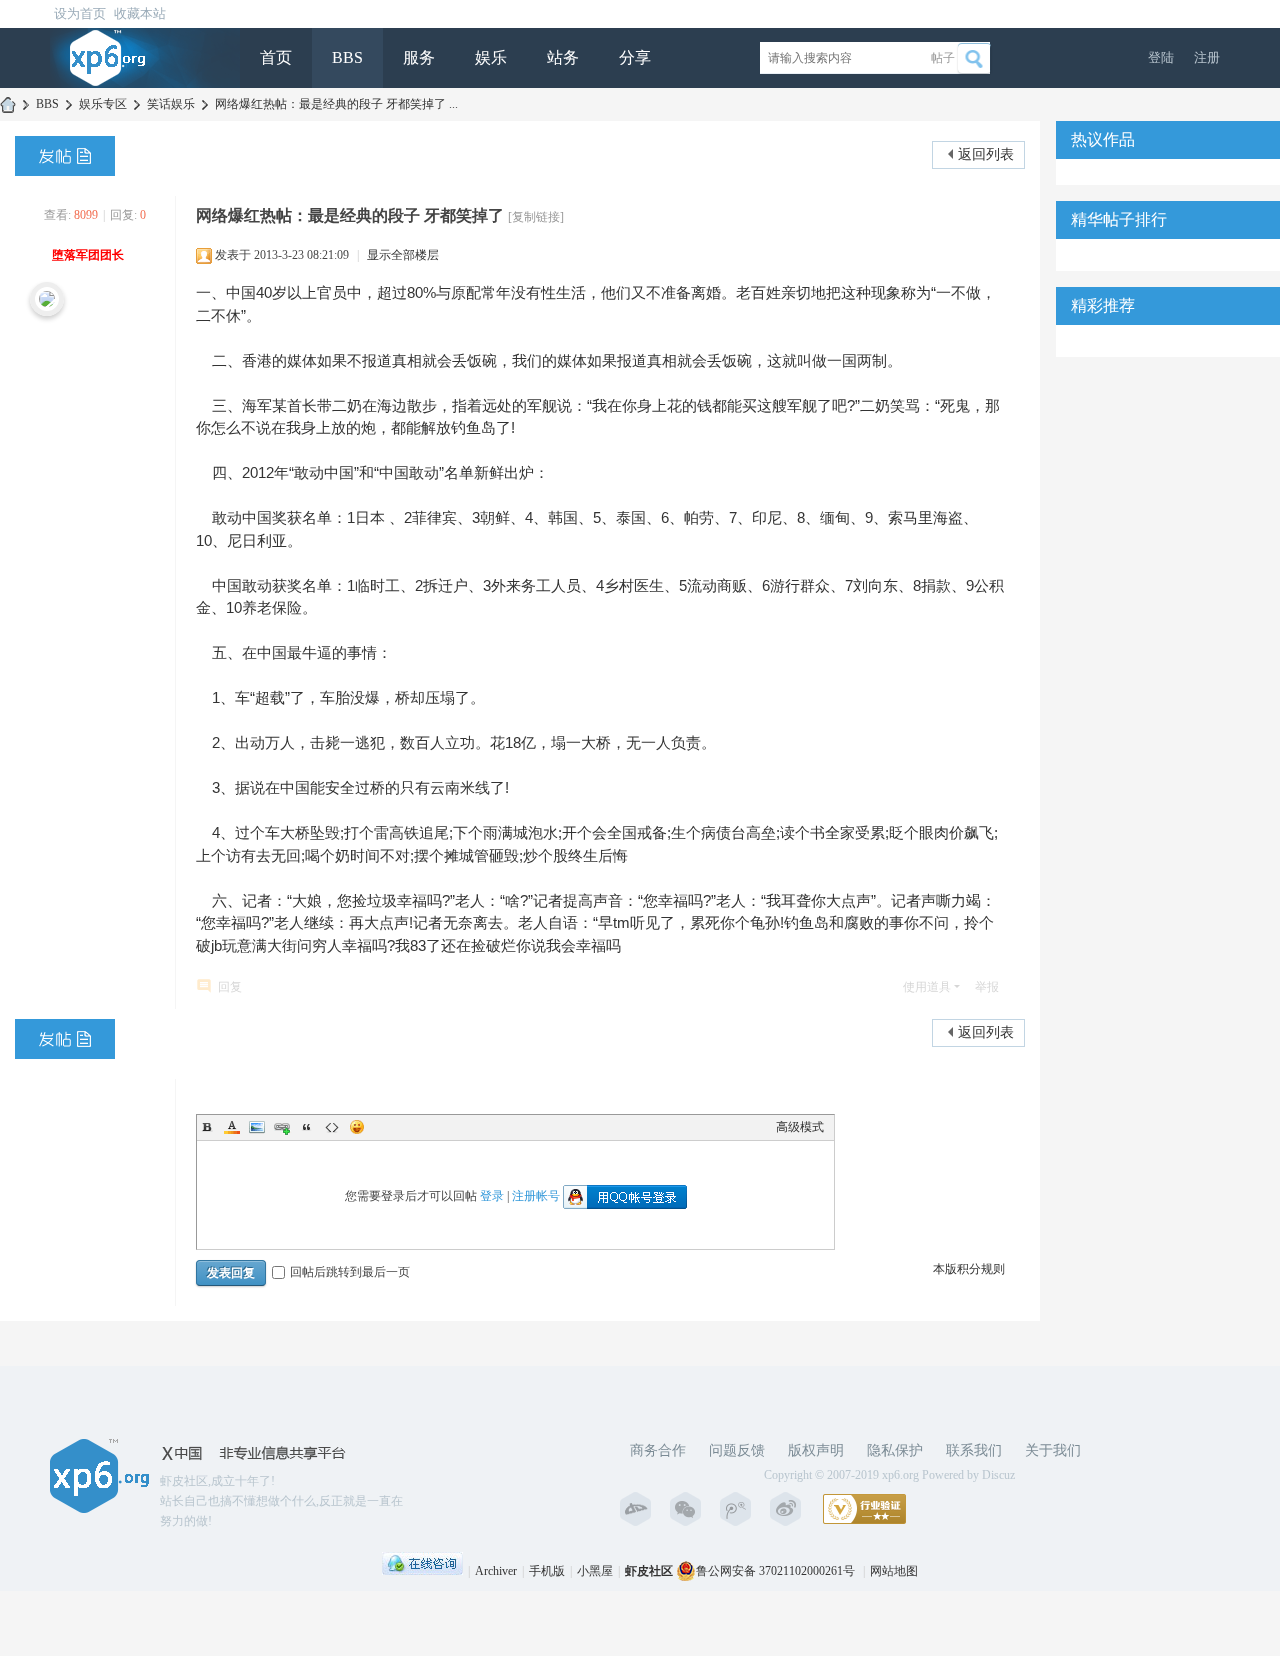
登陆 (1161, 57)
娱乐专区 (103, 104)
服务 (419, 57)
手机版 (547, 1571)
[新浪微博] (790, 1509)
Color (232, 1127)
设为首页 (80, 13)
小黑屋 (595, 1571)
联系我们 (974, 1450)
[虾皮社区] (107, 57)
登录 (492, 1195)
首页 (276, 57)
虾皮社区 (649, 1571)
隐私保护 (895, 1450)
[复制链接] (536, 217)
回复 (230, 987)
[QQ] (422, 1571)
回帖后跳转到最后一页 (350, 1272)
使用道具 (927, 987)
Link (282, 1127)
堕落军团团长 (88, 255)
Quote (307, 1127)
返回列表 (986, 154)
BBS (347, 57)
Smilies (357, 1127)
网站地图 (894, 1571)
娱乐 (491, 57)
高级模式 (800, 1127)
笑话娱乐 (171, 104)
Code (332, 1127)
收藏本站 (140, 13)
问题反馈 (737, 1450)
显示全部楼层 (403, 255)
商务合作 (658, 1450)
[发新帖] (65, 156)
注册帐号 (536, 1195)
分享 (635, 57)
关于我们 (1053, 1450)
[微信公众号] (690, 1509)
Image (257, 1127)
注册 (1207, 57)
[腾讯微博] (740, 1509)
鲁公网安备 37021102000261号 (775, 1571)
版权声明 (816, 1450)
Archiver (496, 1571)
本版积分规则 (969, 1269)
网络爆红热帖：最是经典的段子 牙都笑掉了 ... (336, 104)
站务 (563, 57)
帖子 (943, 58)
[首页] (8, 104)
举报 (987, 987)
